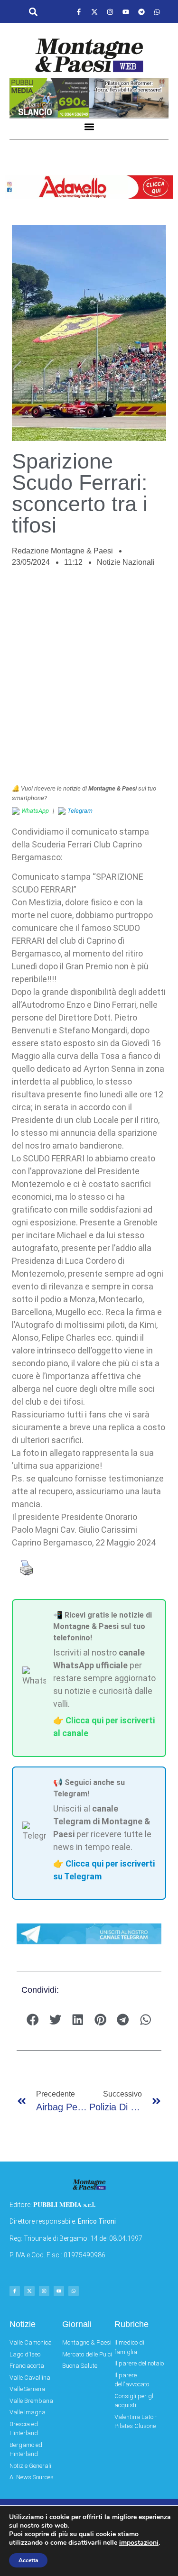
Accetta (28, 2560)
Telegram (80, 811)
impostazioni (139, 2543)
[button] (33, 12)
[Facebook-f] (79, 12)
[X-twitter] (94, 12)
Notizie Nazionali (126, 562)
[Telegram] (141, 12)
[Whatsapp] (157, 12)
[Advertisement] (89, 681)
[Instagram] (110, 12)
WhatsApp (35, 811)
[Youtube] (126, 12)
